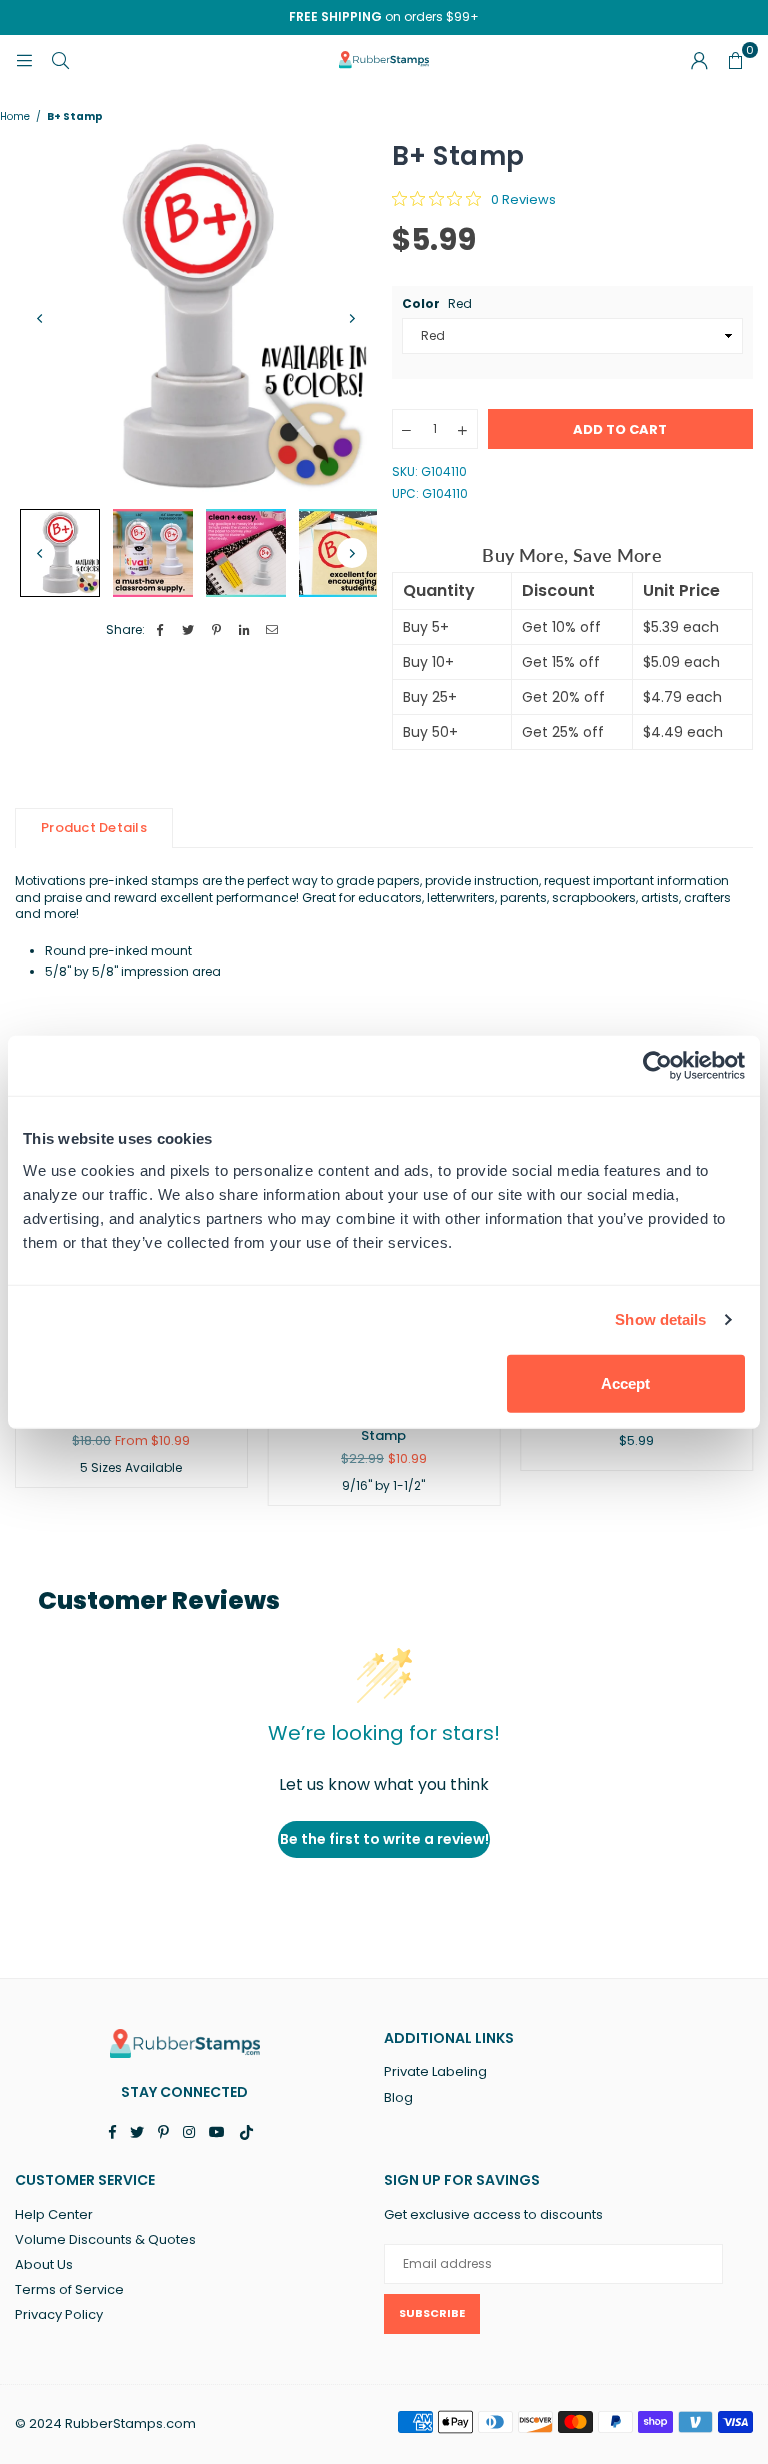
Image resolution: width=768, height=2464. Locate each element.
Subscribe (432, 2313)
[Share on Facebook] (160, 630)
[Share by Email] (272, 630)
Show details (660, 1319)
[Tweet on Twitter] (188, 630)
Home (15, 117)
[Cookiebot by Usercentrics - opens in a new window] (657, 1066)
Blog (398, 2097)
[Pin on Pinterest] (216, 630)
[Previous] (40, 319)
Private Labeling (435, 2071)
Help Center (54, 2214)
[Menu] (24, 59)
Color (437, 304)
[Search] (60, 59)
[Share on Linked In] (244, 630)
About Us (44, 2264)
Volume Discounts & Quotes (105, 2239)
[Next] (352, 319)
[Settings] (699, 60)
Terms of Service (69, 2289)
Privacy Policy (59, 2314)
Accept (625, 1382)
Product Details (94, 827)
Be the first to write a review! (384, 1839)
